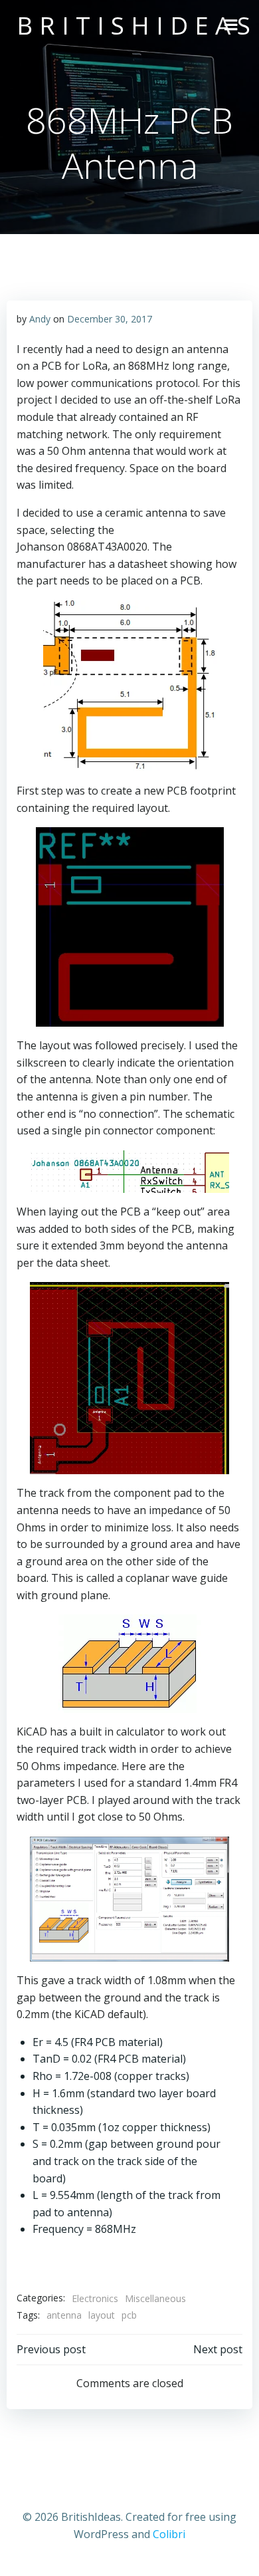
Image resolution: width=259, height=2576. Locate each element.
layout (102, 2315)
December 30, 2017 (110, 319)
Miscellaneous (155, 2298)
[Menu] (231, 25)
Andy (40, 319)
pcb (129, 2315)
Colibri (169, 2534)
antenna (64, 2315)
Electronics (95, 2298)
